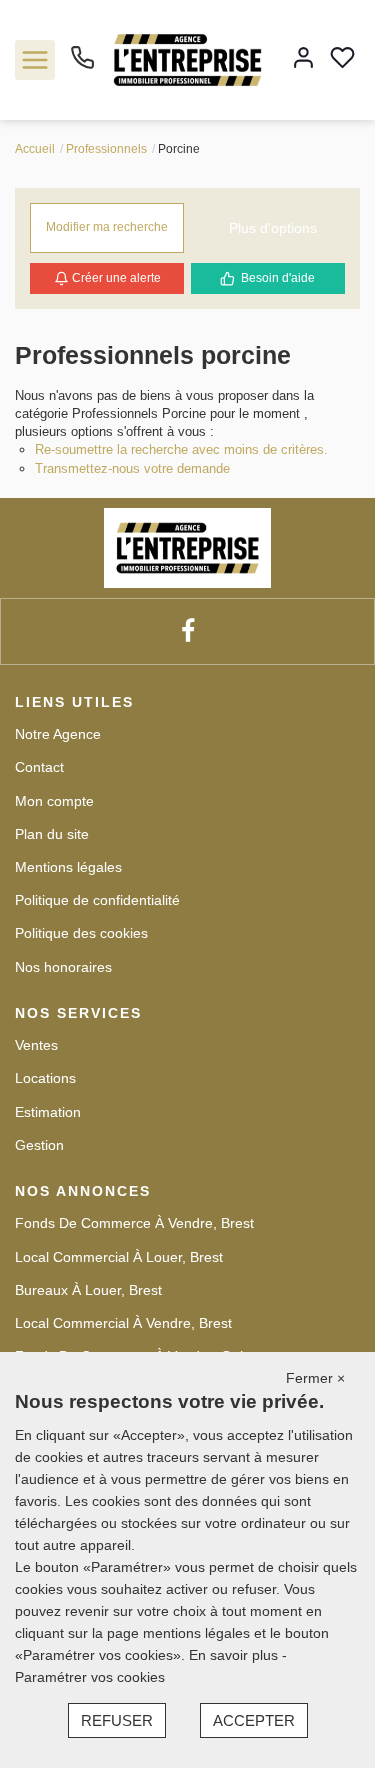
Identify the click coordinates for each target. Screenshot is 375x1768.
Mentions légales (68, 867)
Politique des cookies (81, 933)
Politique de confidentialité (97, 900)
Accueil (35, 149)
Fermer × (315, 1378)
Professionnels (106, 149)
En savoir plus (235, 1655)
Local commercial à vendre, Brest (123, 1323)
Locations (45, 1078)
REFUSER (117, 1720)
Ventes (36, 1045)
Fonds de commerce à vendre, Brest (134, 1223)
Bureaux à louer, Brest (88, 1290)
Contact (39, 767)
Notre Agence (58, 734)
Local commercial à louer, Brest (119, 1257)
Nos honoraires (63, 967)
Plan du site (52, 834)
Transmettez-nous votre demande (132, 468)
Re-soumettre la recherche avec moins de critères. (181, 449)
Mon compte (54, 801)
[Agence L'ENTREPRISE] (187, 59)
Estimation (48, 1112)
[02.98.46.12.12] (82, 65)
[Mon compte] (303, 59)
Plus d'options (273, 228)
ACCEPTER (254, 1720)
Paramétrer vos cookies (90, 1677)
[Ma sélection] (342, 59)
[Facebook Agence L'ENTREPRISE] (188, 631)
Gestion (39, 1145)
